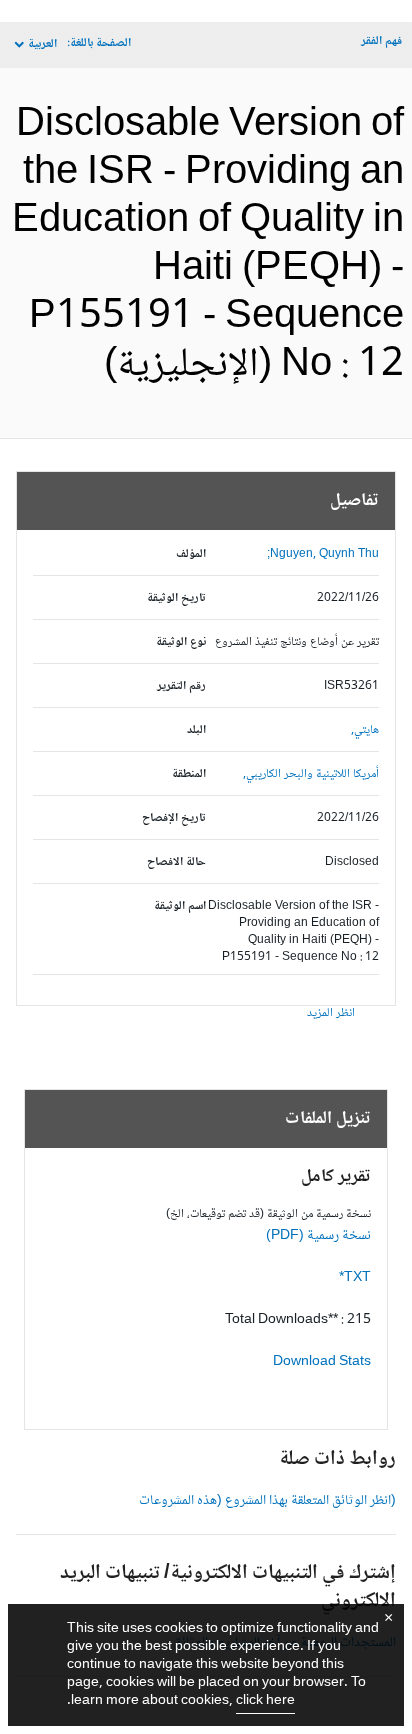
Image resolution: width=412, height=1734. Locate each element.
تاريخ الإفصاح (174, 818)
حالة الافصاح (176, 862)
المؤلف (191, 554)
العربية (42, 44)
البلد (196, 730)
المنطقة (189, 774)
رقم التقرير (181, 686)
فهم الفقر (381, 41)
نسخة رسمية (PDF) (318, 1236)
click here (265, 1701)
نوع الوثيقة (181, 642)
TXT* (355, 1278)
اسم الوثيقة (180, 906)
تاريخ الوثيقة (176, 598)
